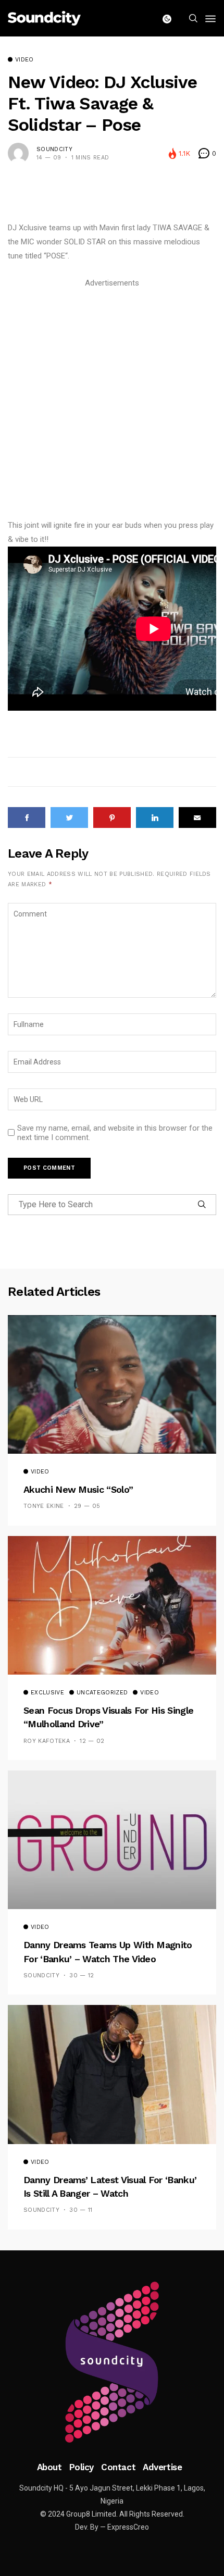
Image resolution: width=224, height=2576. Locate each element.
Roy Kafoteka (47, 1741)
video (24, 60)
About (49, 2467)
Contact (118, 2467)
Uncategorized (102, 1693)
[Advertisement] (112, 402)
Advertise (162, 2467)
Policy (82, 2467)
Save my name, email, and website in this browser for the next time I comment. (115, 1133)
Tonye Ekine (44, 1506)
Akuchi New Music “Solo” (78, 1489)
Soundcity (54, 149)
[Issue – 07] (112, 2362)
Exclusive (47, 1693)
